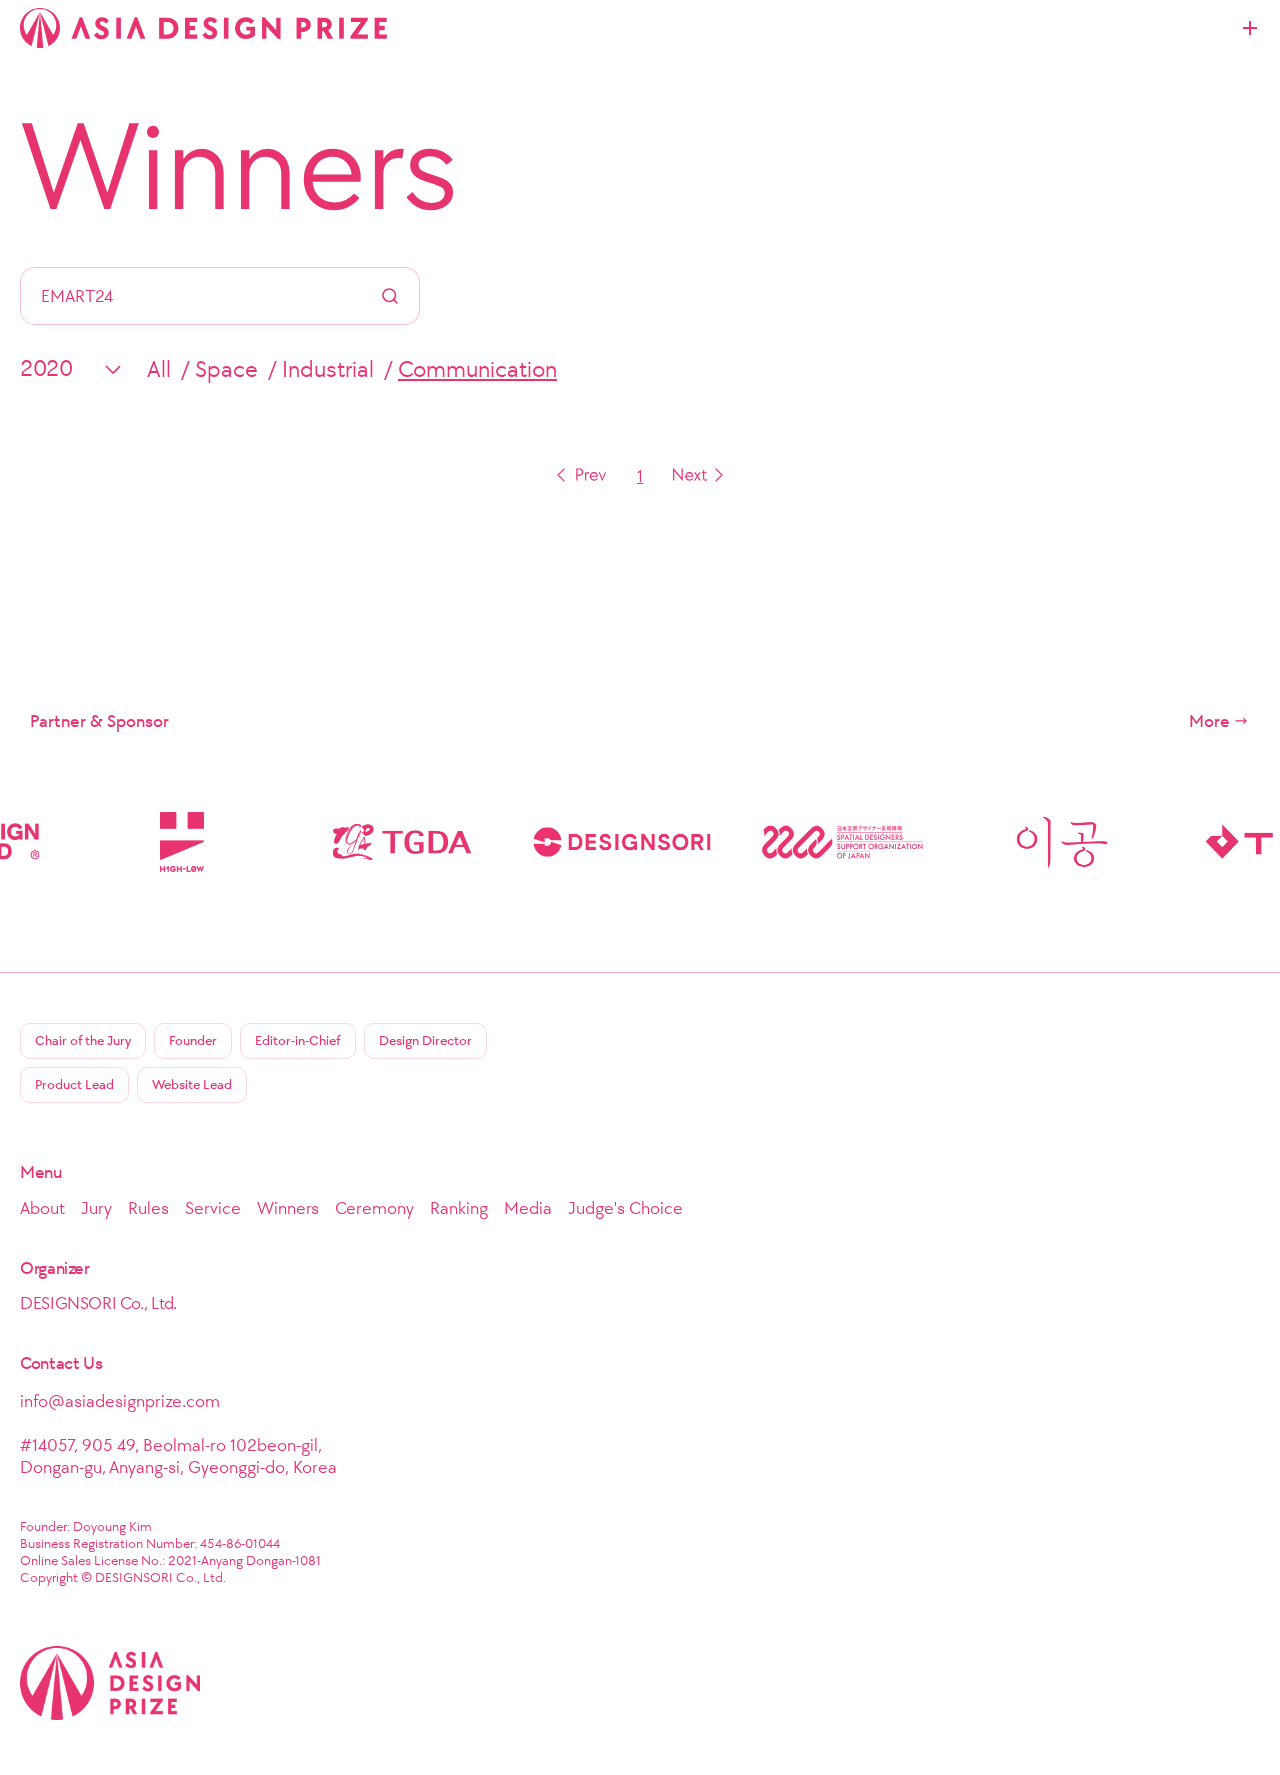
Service (213, 1208)
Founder (193, 1040)
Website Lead (192, 1084)
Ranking (459, 1208)
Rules (148, 1208)
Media (528, 1208)
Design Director (425, 1040)
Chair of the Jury (83, 1040)
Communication (477, 369)
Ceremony (374, 1208)
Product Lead (74, 1084)
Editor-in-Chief (298, 1040)
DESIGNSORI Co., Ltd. (98, 1303)
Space (226, 369)
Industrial (328, 369)
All (159, 369)
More (1209, 721)
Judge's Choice (625, 1208)
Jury (96, 1208)
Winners (239, 166)
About (42, 1208)
